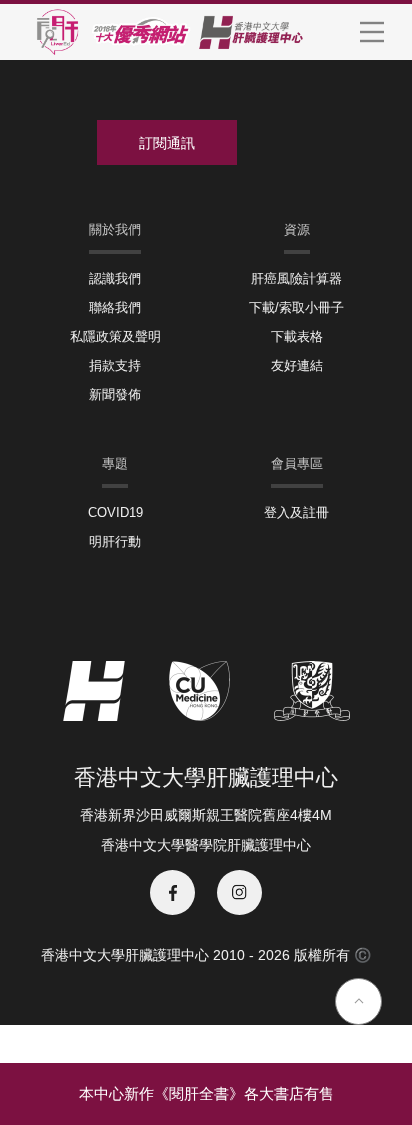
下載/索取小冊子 (296, 307)
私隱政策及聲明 (115, 336)
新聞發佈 (115, 394)
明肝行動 (115, 541)
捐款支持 (115, 365)
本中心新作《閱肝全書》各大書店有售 (206, 1093)
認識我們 (115, 278)
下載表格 (297, 336)
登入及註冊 (296, 512)
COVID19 (115, 512)
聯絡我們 (115, 307)
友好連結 (297, 365)
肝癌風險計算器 (296, 278)
